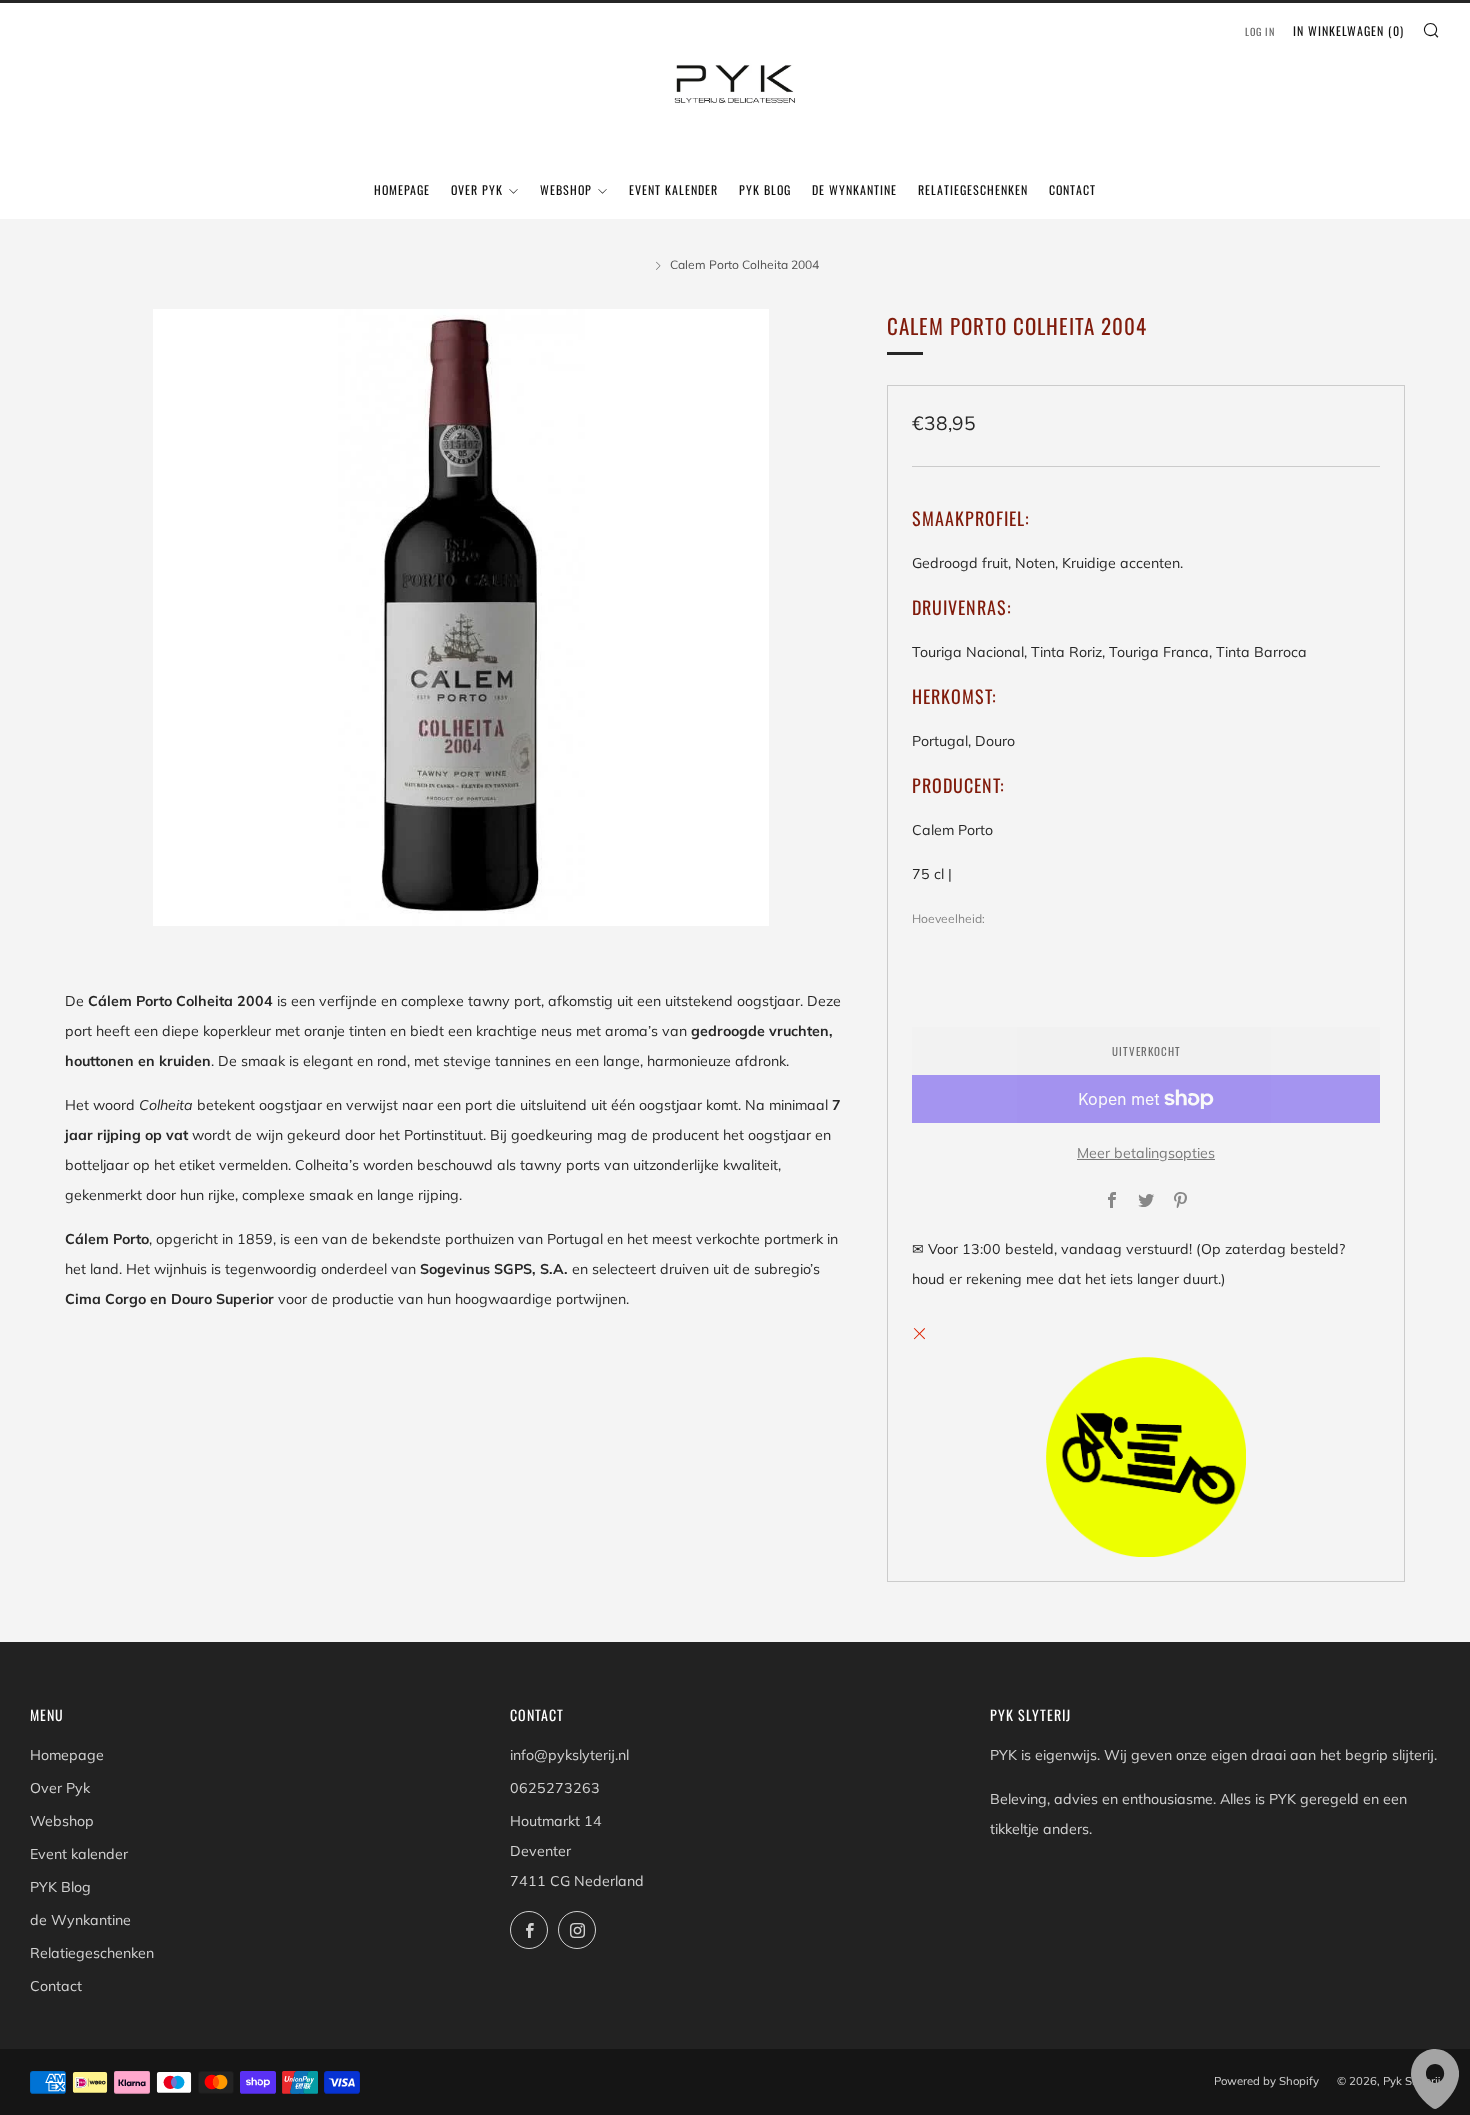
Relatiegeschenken (973, 189)
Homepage (402, 189)
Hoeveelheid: (948, 919)
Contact (1072, 189)
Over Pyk (477, 189)
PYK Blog (765, 189)
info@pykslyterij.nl (569, 1755)
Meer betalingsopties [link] (1146, 1153)
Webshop (566, 189)
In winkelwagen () (1348, 30)
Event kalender (673, 189)
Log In (1260, 31)
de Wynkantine (854, 189)
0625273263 (555, 1788)
